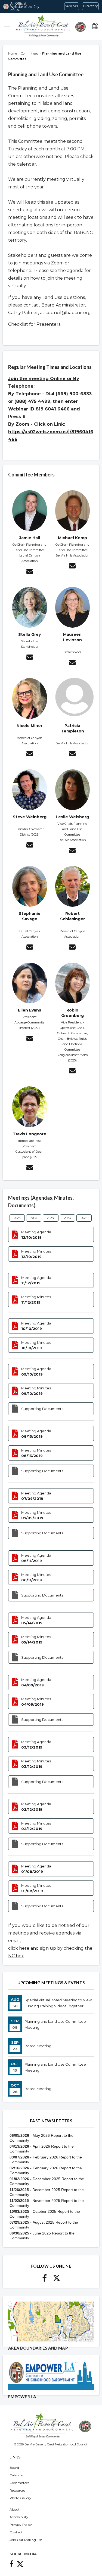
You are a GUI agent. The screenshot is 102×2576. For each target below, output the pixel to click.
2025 (34, 1218)
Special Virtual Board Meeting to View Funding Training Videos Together (58, 2003)
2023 (67, 1218)
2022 (84, 1218)
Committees (19, 2483)
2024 (51, 1218)
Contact (16, 2532)
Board (14, 2468)
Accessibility (19, 2517)
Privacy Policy (21, 2525)
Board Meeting (38, 2046)
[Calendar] (95, 26)
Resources (17, 2490)
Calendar (17, 2475)
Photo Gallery (20, 2498)
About (15, 2509)
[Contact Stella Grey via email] (30, 658)
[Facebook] (44, 2280)
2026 (17, 1218)
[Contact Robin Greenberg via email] (72, 1072)
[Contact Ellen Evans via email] (30, 1039)
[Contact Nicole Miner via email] (30, 754)
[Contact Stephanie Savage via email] (30, 948)
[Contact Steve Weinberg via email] (30, 846)
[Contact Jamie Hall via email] (30, 572)
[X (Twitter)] (57, 2280)
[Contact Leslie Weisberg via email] (72, 851)
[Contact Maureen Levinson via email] (72, 663)
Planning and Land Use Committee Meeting (55, 2024)
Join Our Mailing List (26, 2540)
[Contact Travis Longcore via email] (30, 1168)
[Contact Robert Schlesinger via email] (72, 948)
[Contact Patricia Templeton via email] (72, 754)
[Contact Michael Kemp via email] (72, 567)
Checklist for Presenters (34, 324)
